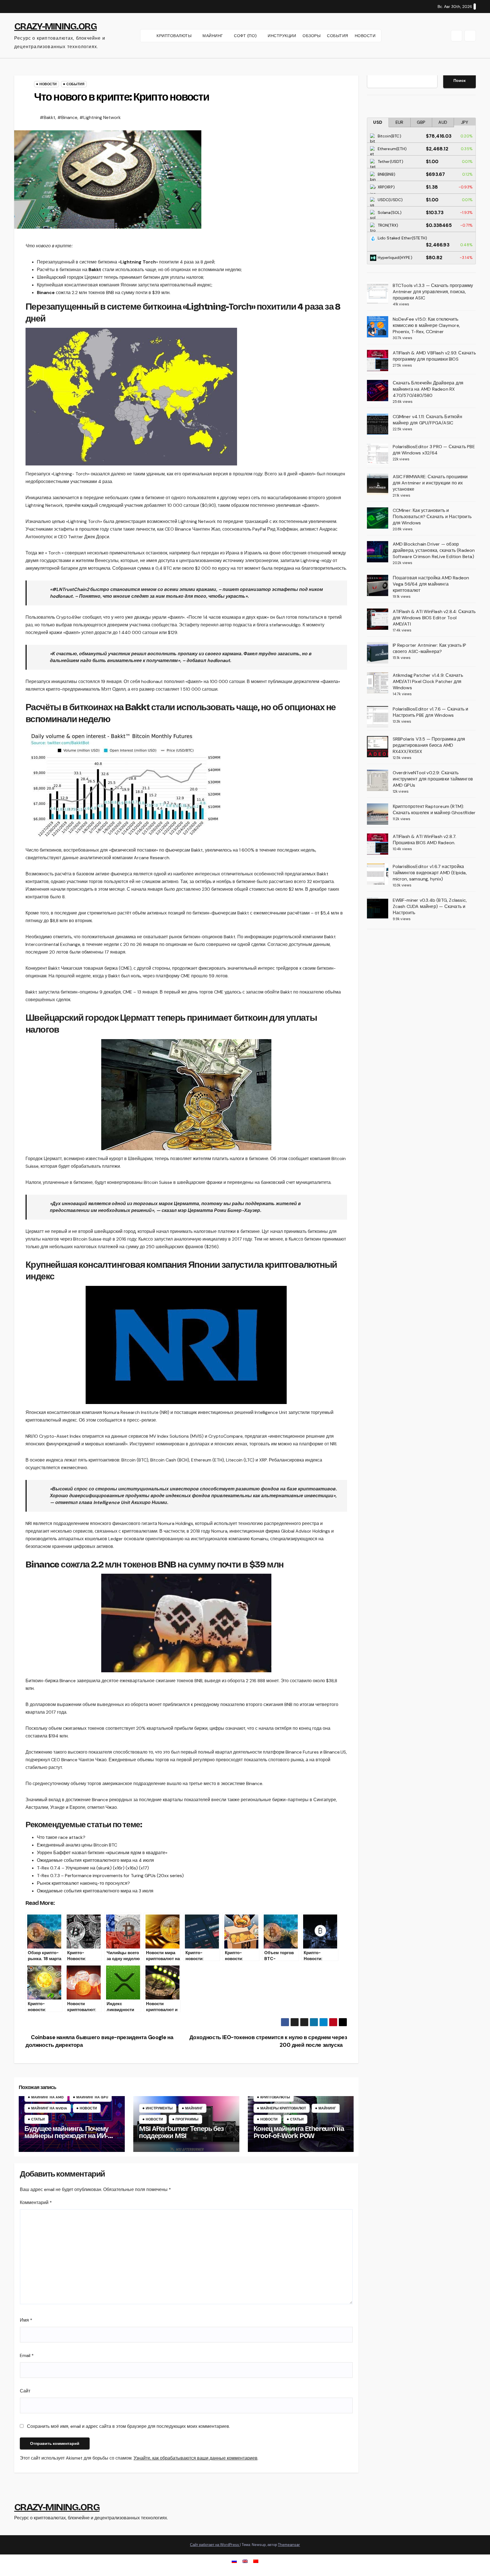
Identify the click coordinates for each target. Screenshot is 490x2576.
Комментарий (36, 2202)
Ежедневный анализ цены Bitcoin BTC (77, 1845)
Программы (187, 2119)
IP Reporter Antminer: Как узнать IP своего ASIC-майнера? (430, 648)
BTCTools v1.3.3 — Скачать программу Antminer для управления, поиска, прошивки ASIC (433, 292)
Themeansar (289, 2545)
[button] (457, 36)
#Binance (67, 117)
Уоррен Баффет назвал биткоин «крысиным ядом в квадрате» (102, 1853)
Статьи (38, 2119)
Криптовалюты (275, 2097)
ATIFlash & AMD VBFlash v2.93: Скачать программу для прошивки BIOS (434, 356)
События (75, 84)
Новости (48, 84)
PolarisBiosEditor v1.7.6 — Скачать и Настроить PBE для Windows (431, 712)
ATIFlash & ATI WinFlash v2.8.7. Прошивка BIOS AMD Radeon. (425, 840)
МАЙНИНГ (213, 36)
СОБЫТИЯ (338, 36)
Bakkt (95, 270)
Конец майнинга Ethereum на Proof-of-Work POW (299, 2132)
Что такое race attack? (61, 1837)
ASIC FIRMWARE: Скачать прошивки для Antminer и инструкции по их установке (430, 483)
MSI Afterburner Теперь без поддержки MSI (181, 2132)
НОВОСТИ (365, 36)
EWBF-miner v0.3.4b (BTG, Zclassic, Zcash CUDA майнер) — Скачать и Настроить (430, 906)
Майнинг (194, 2108)
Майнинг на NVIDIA (49, 2108)
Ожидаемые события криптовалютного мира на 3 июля (95, 1891)
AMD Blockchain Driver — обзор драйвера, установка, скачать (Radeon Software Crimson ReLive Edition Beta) (434, 550)
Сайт (25, 2391)
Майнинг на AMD (47, 2097)
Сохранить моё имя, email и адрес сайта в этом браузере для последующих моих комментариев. (128, 2426)
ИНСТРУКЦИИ (282, 36)
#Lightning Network (100, 117)
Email (27, 2355)
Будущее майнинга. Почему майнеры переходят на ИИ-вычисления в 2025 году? (66, 2136)
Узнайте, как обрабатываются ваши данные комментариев (196, 2458)
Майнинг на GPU (92, 2097)
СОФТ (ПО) (246, 36)
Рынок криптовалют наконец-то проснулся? (83, 1883)
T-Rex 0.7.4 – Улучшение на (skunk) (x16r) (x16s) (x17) (93, 1868)
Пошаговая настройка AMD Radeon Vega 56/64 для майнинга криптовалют (431, 584)
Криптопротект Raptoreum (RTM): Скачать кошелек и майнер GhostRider (434, 810)
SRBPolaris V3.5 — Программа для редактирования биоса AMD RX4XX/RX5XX (429, 745)
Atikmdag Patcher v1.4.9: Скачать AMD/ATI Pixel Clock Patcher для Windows (428, 681)
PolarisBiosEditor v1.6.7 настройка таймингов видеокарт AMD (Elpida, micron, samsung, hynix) (430, 873)
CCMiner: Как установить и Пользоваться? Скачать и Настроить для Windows (432, 517)
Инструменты (159, 2108)
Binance (46, 293)
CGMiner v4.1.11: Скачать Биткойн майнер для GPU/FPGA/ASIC (427, 420)
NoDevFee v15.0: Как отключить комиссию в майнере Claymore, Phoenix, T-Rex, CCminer (426, 325)
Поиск (460, 80)
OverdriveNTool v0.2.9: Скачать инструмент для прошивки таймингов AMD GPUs (433, 779)
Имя (26, 2320)
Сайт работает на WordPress (215, 2545)
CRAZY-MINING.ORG (55, 26)
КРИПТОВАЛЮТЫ (175, 36)
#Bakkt (47, 117)
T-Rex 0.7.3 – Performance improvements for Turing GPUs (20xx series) (110, 1876)
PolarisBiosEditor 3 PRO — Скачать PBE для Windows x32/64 (434, 450)
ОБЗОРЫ (311, 36)
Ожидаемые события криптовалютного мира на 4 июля (95, 1860)
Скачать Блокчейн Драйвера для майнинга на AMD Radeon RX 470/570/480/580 (428, 389)
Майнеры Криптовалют (283, 2108)
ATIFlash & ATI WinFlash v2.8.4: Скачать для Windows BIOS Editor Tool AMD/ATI (434, 618)
